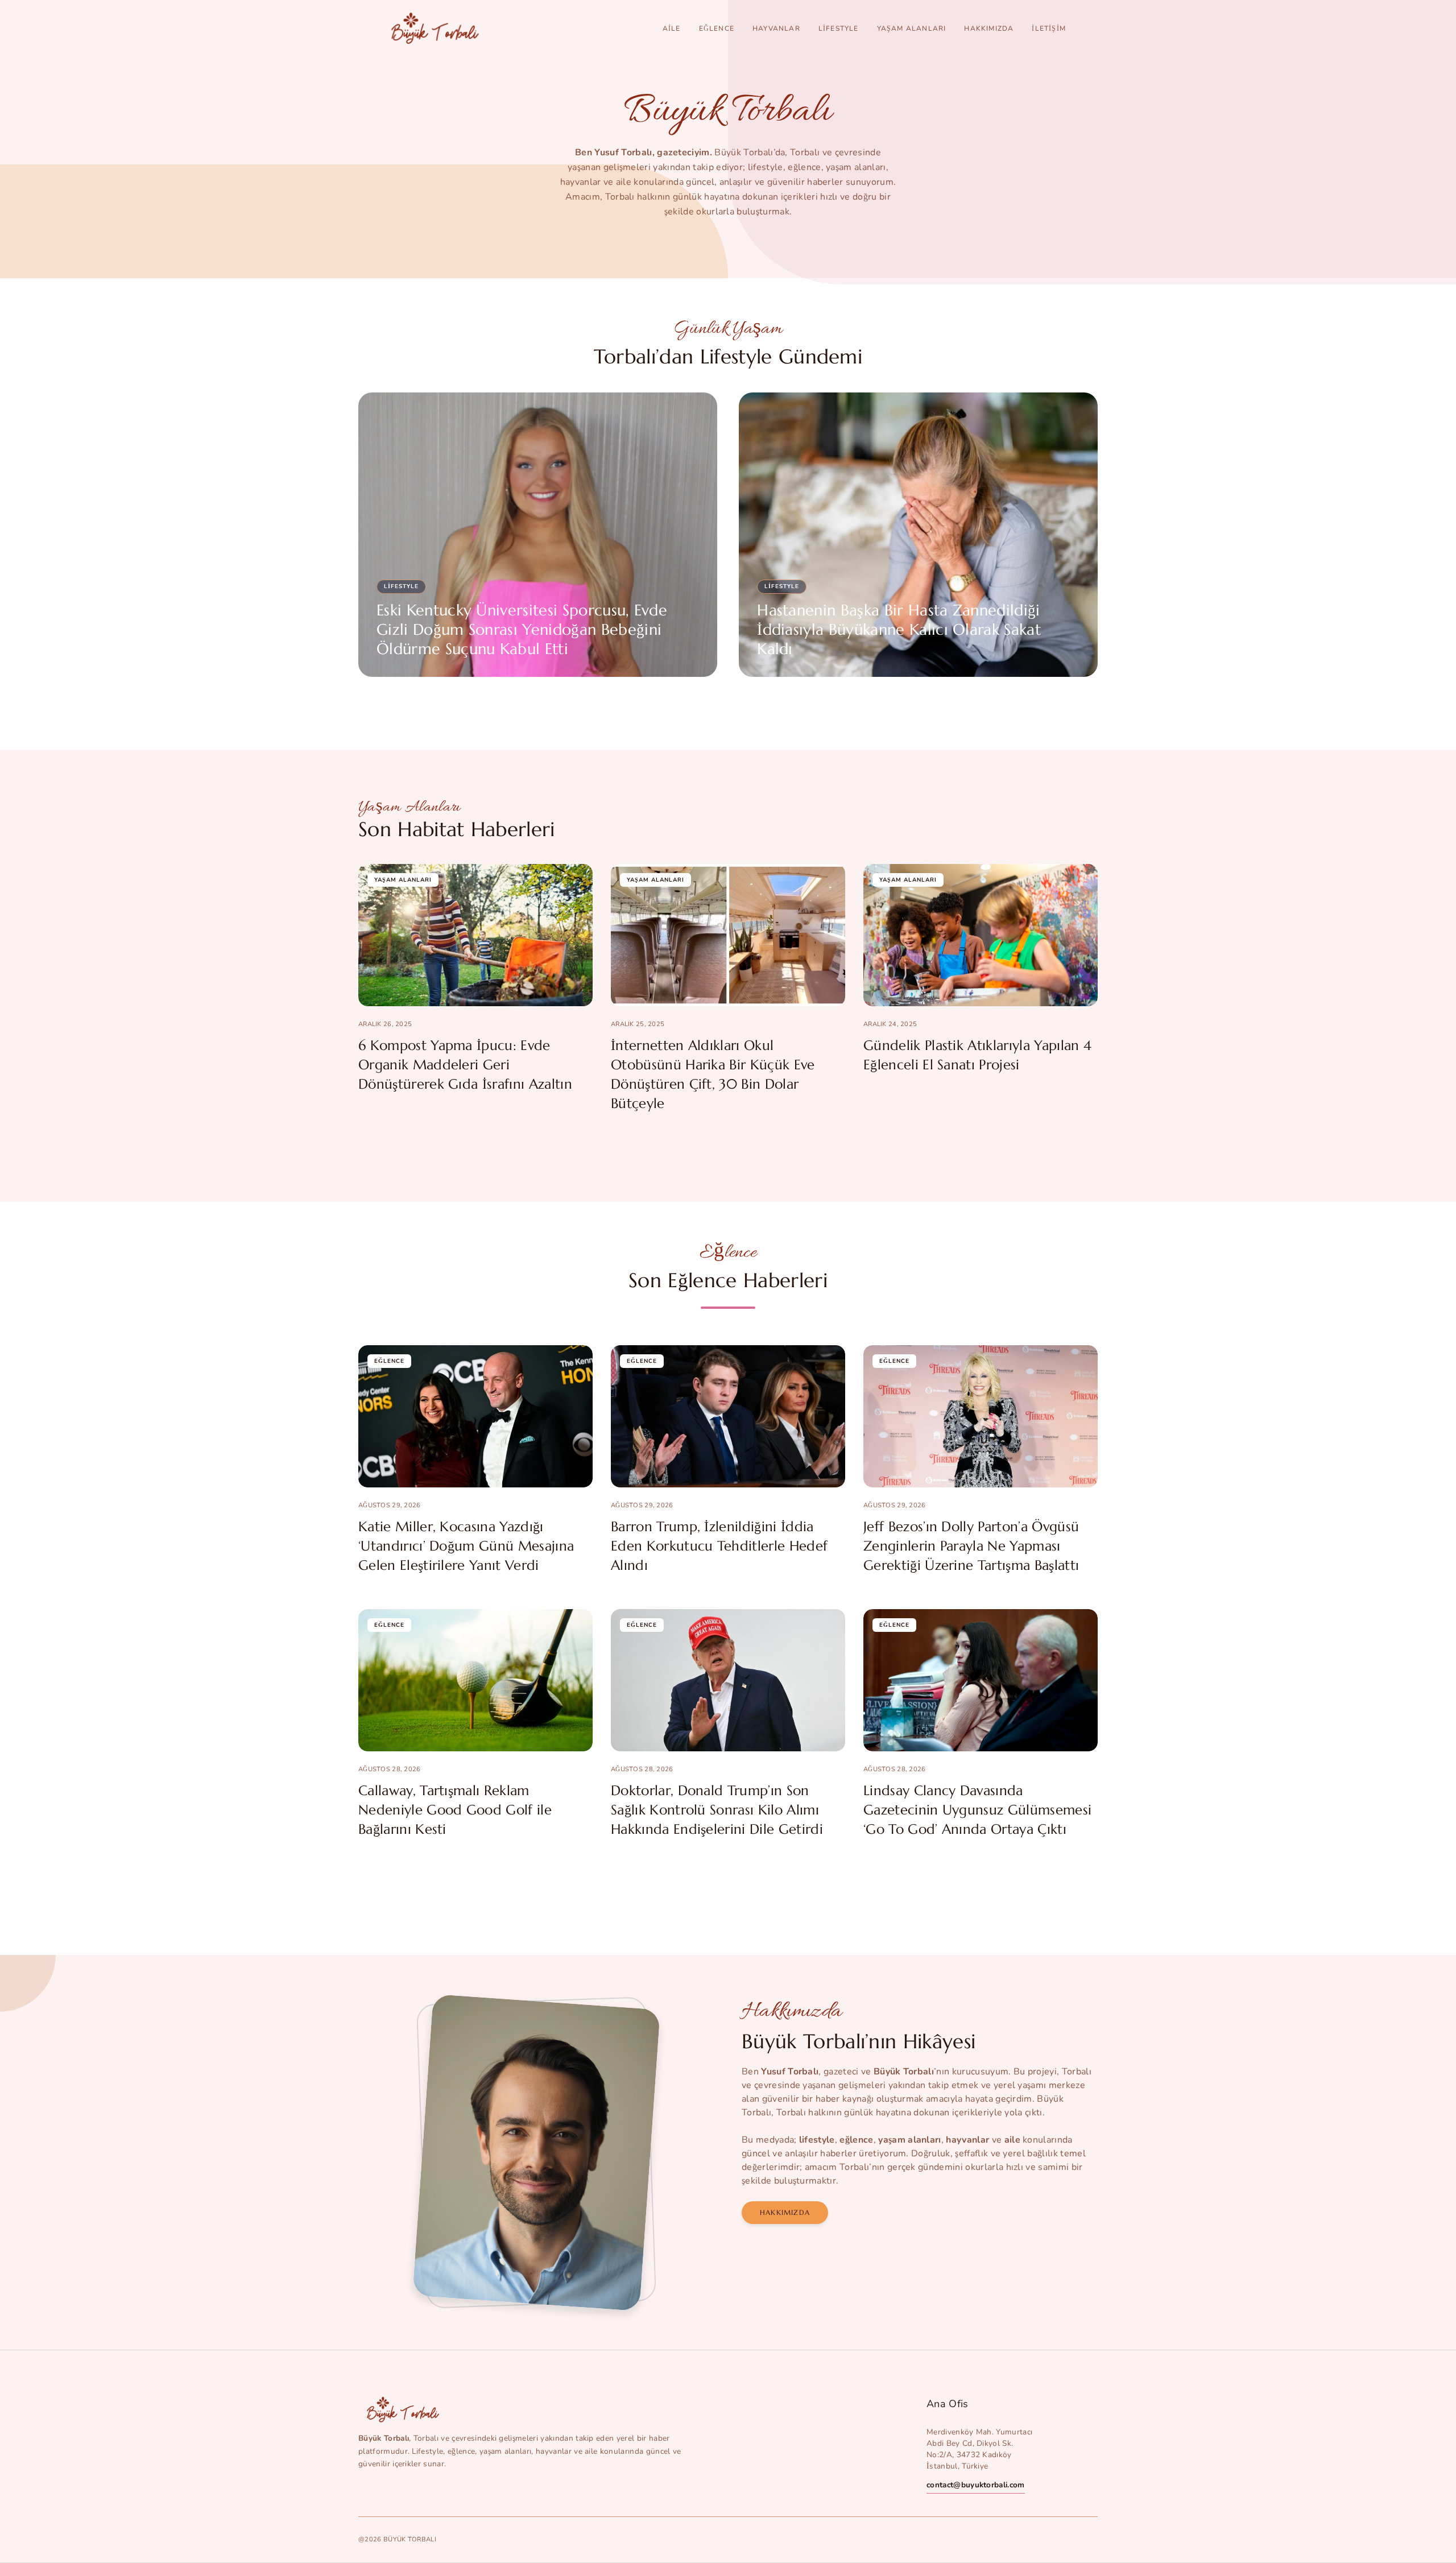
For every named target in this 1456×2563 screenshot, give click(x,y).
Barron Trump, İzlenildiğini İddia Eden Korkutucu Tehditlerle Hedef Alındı (719, 1546)
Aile (672, 28)
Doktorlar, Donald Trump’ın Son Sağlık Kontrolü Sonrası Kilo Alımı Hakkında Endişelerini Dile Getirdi (717, 1810)
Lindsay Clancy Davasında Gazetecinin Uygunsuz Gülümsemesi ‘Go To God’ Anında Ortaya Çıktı (977, 1810)
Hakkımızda (989, 28)
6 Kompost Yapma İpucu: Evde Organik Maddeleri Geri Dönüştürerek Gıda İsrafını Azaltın (465, 1065)
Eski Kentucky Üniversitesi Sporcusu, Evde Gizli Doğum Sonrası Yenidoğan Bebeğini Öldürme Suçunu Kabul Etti (522, 630)
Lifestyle (839, 28)
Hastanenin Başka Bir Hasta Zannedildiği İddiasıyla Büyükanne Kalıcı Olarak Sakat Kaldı (899, 630)
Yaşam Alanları (912, 28)
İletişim (1049, 28)
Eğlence (717, 28)
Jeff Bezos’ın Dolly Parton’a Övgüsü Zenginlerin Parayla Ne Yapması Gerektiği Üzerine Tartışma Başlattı (971, 1546)
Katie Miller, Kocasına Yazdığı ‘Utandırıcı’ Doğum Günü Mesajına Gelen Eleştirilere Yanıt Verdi (466, 1546)
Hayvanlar (776, 28)
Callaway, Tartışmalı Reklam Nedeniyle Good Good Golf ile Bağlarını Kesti (455, 1810)
